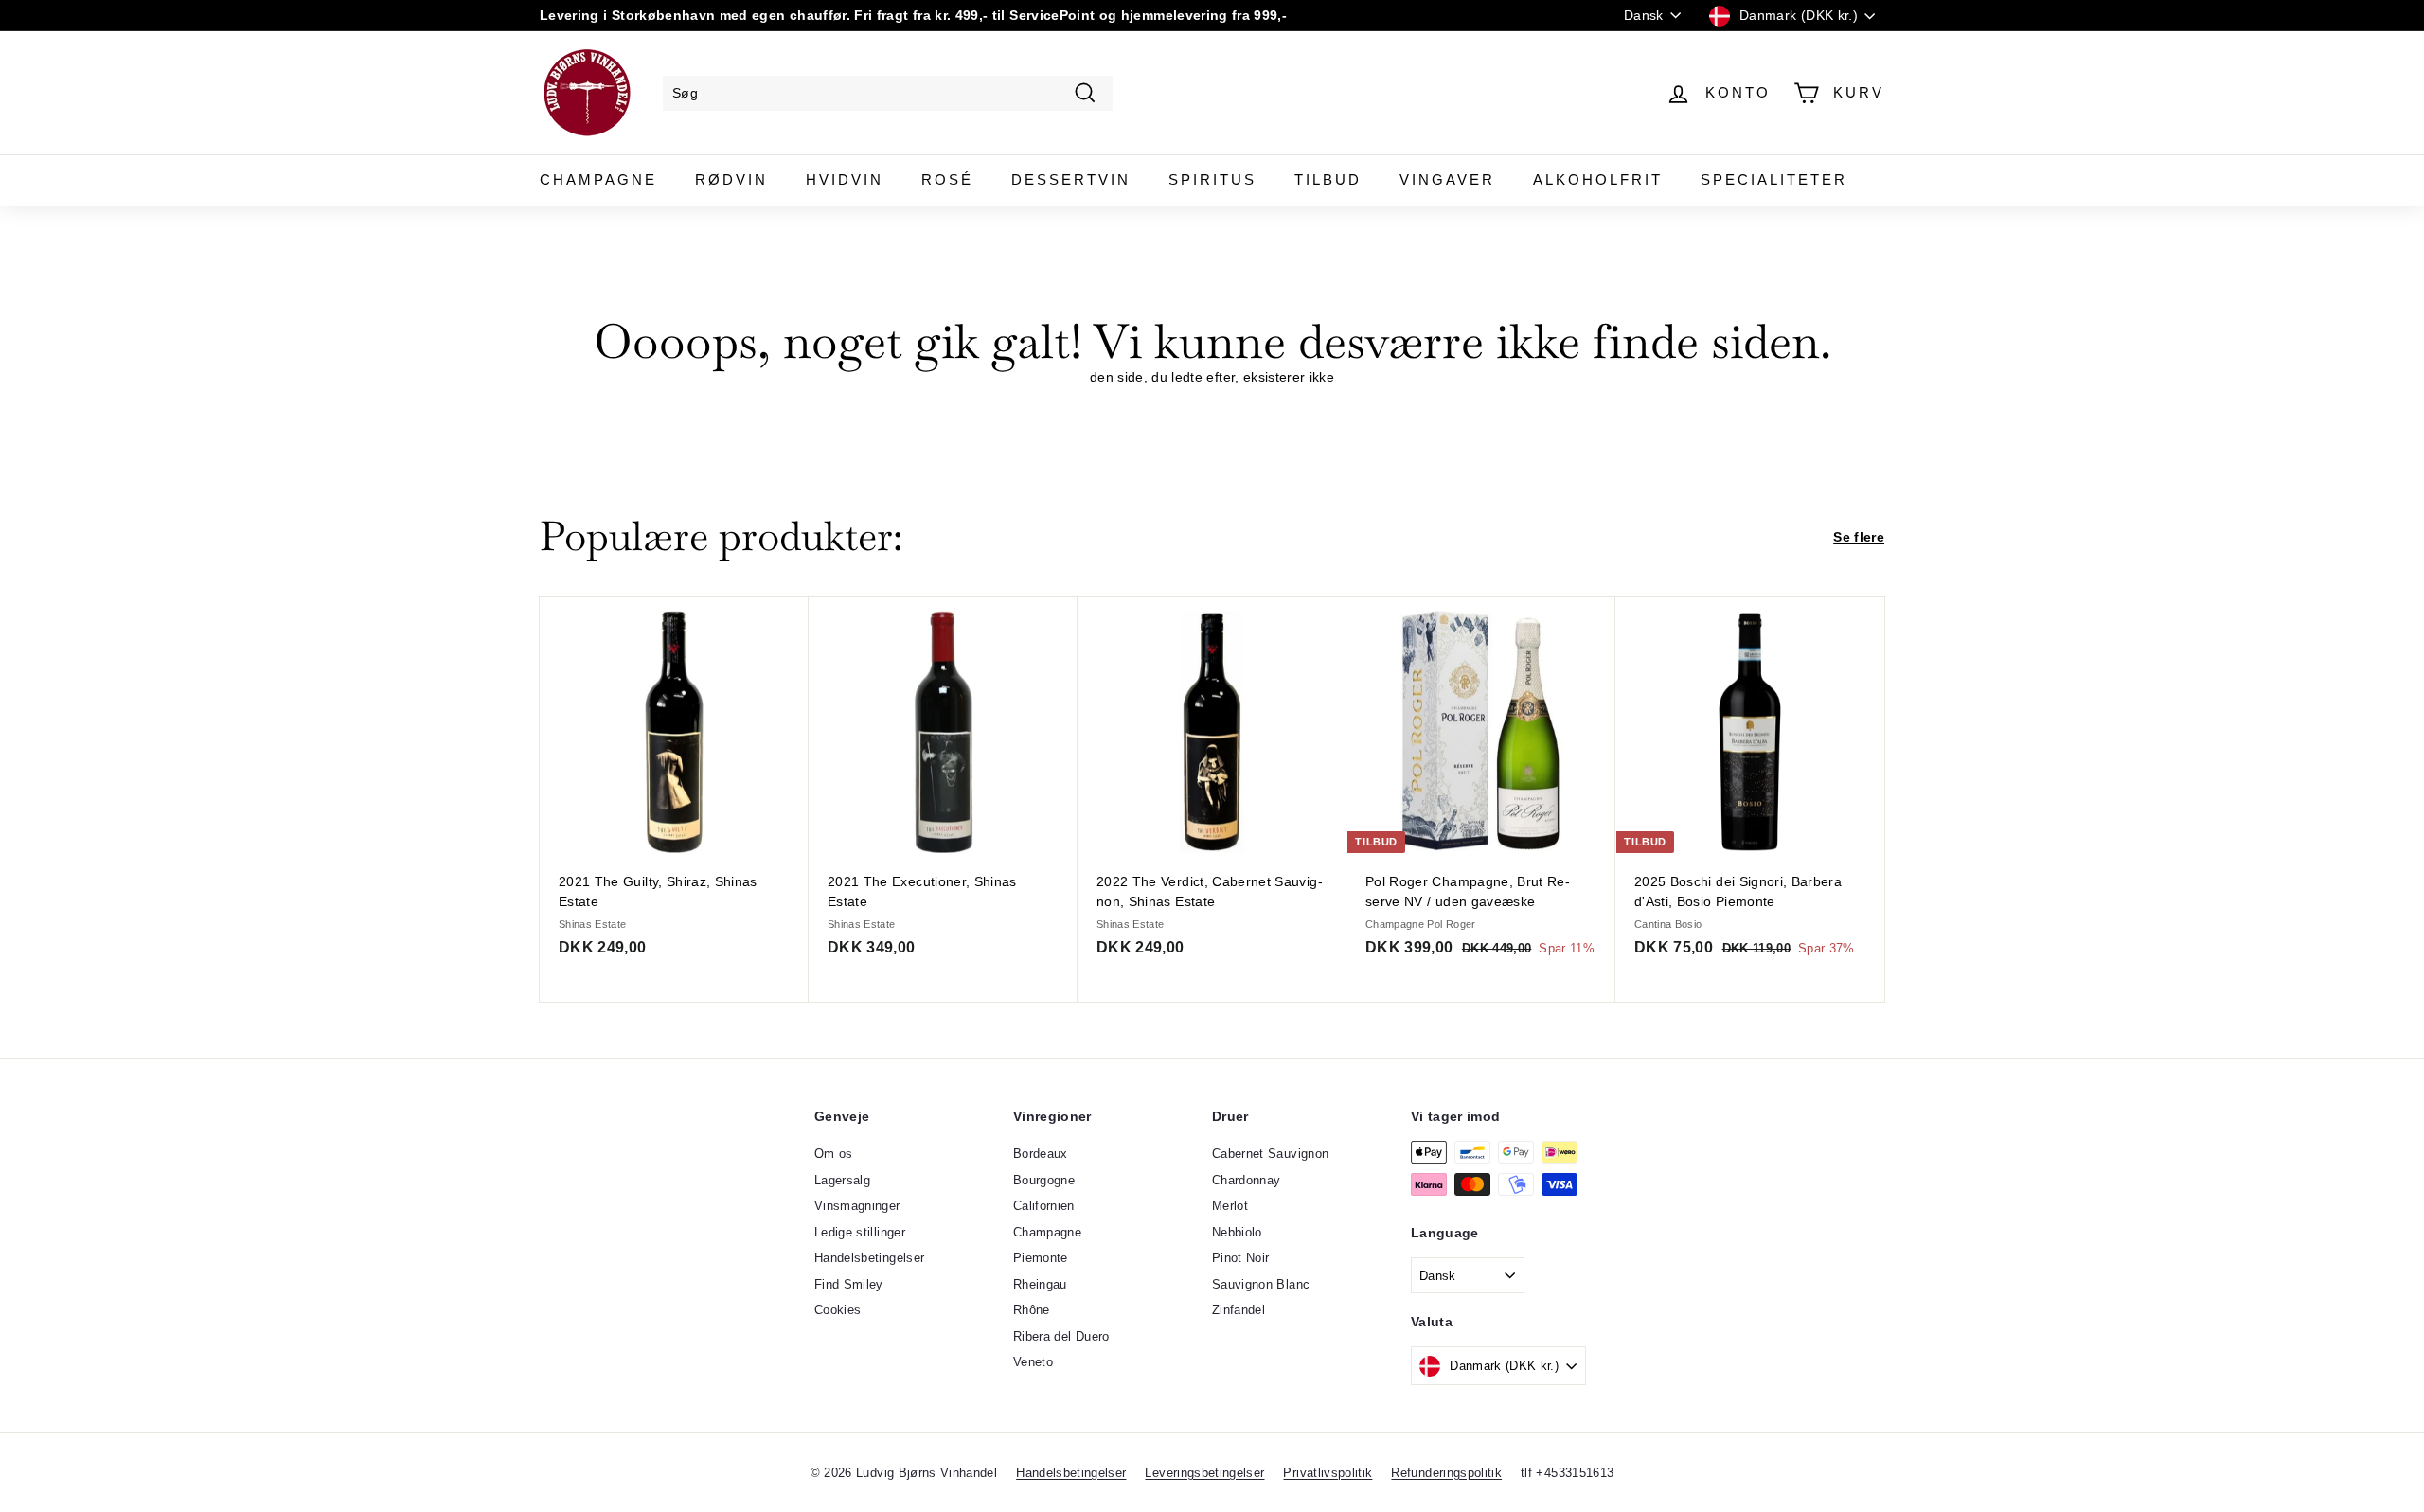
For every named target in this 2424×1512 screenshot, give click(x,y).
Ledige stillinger (860, 1232)
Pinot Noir (1241, 1258)
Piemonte (1041, 1258)
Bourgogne (1044, 1180)
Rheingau (1040, 1284)
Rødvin (731, 179)
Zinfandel (1239, 1310)
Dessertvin (1071, 179)
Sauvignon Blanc (1261, 1284)
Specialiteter (1774, 179)
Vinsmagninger (857, 1206)
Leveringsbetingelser (1204, 1473)
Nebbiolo (1237, 1232)
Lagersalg (842, 1180)
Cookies (838, 1310)
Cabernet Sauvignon (1270, 1154)
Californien (1044, 1206)
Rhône (1032, 1310)
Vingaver (1447, 179)
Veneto (1033, 1362)
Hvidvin (845, 179)
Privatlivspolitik (1328, 1473)
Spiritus (1212, 179)
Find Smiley (849, 1284)
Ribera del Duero (1061, 1336)
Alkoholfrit (1598, 179)
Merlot (1230, 1206)
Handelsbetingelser (869, 1258)
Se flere (1859, 537)
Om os (834, 1154)
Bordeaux (1041, 1154)
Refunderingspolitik (1446, 1473)
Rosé (947, 179)
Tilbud (1328, 179)
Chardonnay (1247, 1180)
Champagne (598, 179)
